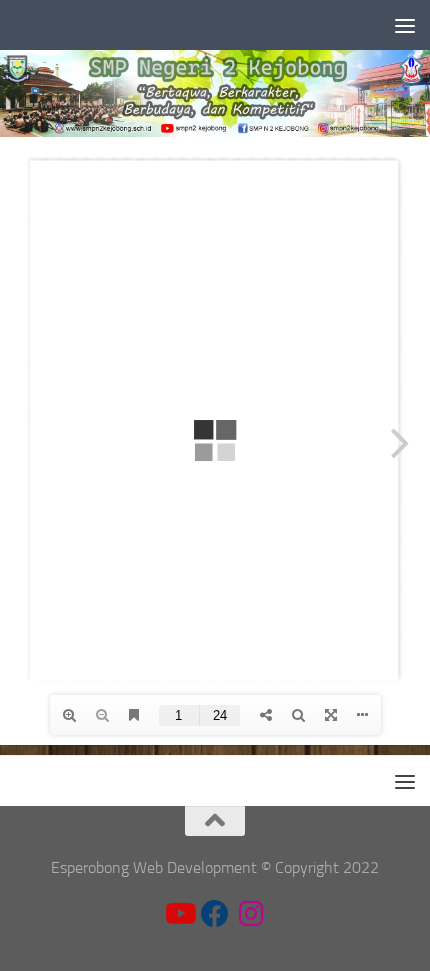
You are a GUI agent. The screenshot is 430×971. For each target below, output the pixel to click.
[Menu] (405, 25)
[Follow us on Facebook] (215, 914)
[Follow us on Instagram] (251, 914)
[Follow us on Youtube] (179, 914)
